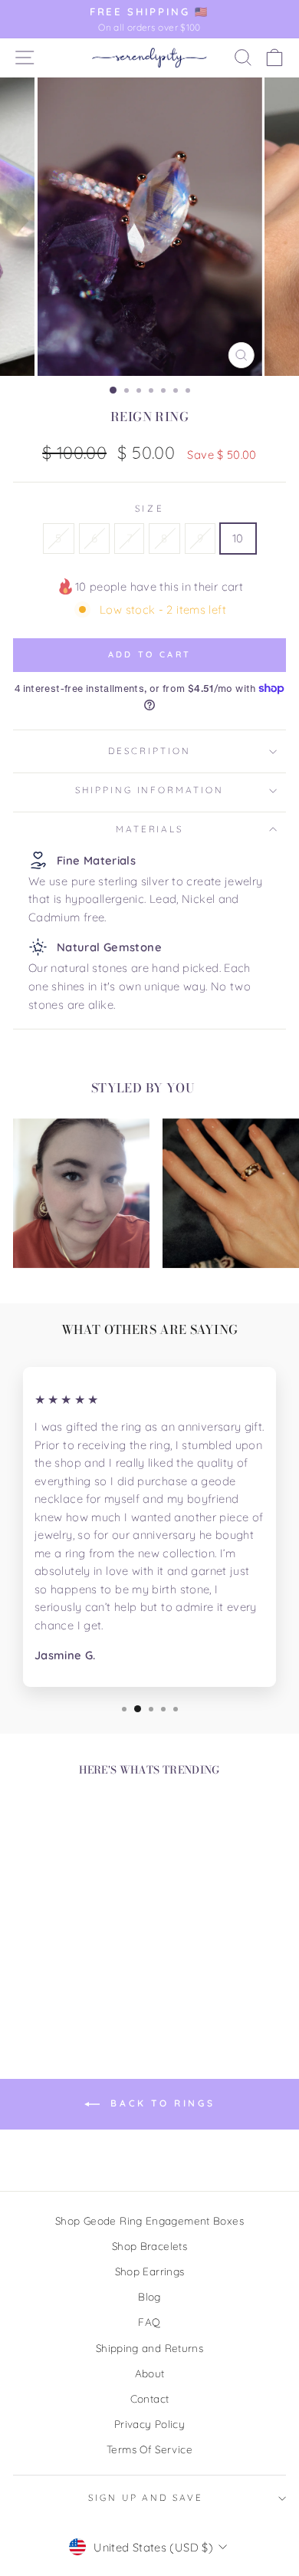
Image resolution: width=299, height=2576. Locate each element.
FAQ (149, 2322)
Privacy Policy (149, 2424)
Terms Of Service (149, 2449)
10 (238, 538)
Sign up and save (146, 2497)
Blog (149, 2296)
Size (149, 508)
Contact (150, 2398)
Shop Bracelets (149, 2246)
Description (149, 751)
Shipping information (149, 790)
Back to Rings (160, 2103)
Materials (150, 829)
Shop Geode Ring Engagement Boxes (149, 2220)
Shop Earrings (150, 2271)
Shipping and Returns (149, 2348)
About (150, 2373)
